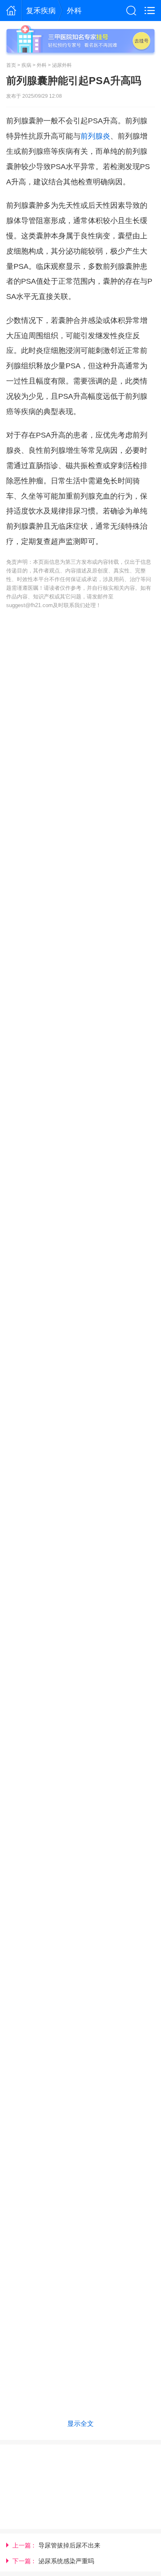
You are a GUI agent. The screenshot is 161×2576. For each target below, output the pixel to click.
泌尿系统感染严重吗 (66, 2561)
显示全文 (80, 2423)
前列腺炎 (95, 136)
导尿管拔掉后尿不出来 (69, 2545)
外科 (74, 11)
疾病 (26, 65)
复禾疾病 (41, 11)
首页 (11, 65)
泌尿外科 (62, 65)
